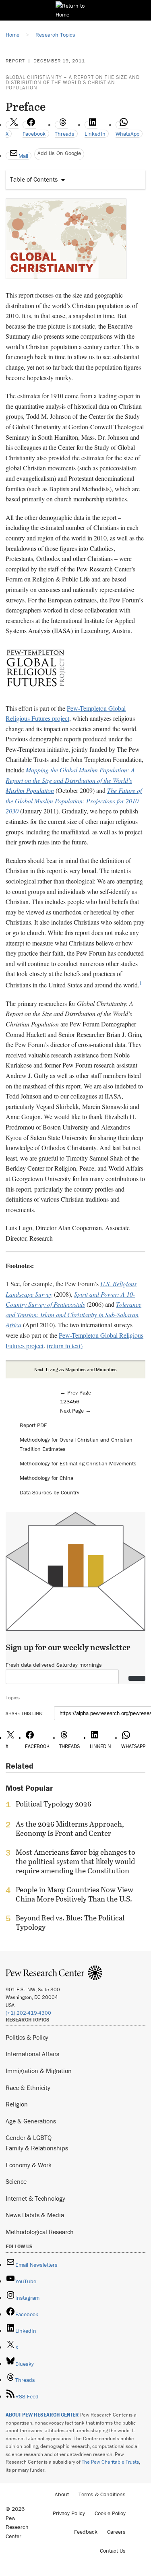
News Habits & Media (35, 2215)
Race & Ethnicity (28, 2088)
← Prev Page (75, 1392)
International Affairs (32, 2054)
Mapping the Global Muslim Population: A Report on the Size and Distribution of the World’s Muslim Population (70, 780)
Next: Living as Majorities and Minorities (75, 1369)
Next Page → (75, 1411)
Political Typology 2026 (54, 1804)
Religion (17, 2104)
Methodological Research (40, 2232)
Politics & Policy (27, 2037)
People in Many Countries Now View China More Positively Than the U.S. (74, 1894)
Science (16, 2181)
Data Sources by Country (50, 1492)
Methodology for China (47, 1478)
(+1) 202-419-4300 (28, 2013)
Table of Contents (34, 179)
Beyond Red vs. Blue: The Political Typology (70, 1922)
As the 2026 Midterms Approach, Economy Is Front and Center (70, 1829)
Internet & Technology (35, 2198)
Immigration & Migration (39, 2071)
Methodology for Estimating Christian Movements (78, 1463)
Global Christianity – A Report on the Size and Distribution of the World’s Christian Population (73, 82)
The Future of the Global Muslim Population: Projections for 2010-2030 (74, 801)
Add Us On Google (59, 153)
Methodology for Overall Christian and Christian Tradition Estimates (76, 1444)
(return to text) (65, 1346)
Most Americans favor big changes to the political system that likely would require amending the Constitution (75, 1861)
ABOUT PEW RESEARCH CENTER (42, 2415)
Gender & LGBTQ (29, 2137)
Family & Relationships (37, 2148)
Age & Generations (31, 2121)
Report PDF (33, 1425)
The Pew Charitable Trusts (110, 2462)
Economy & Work (29, 2165)
